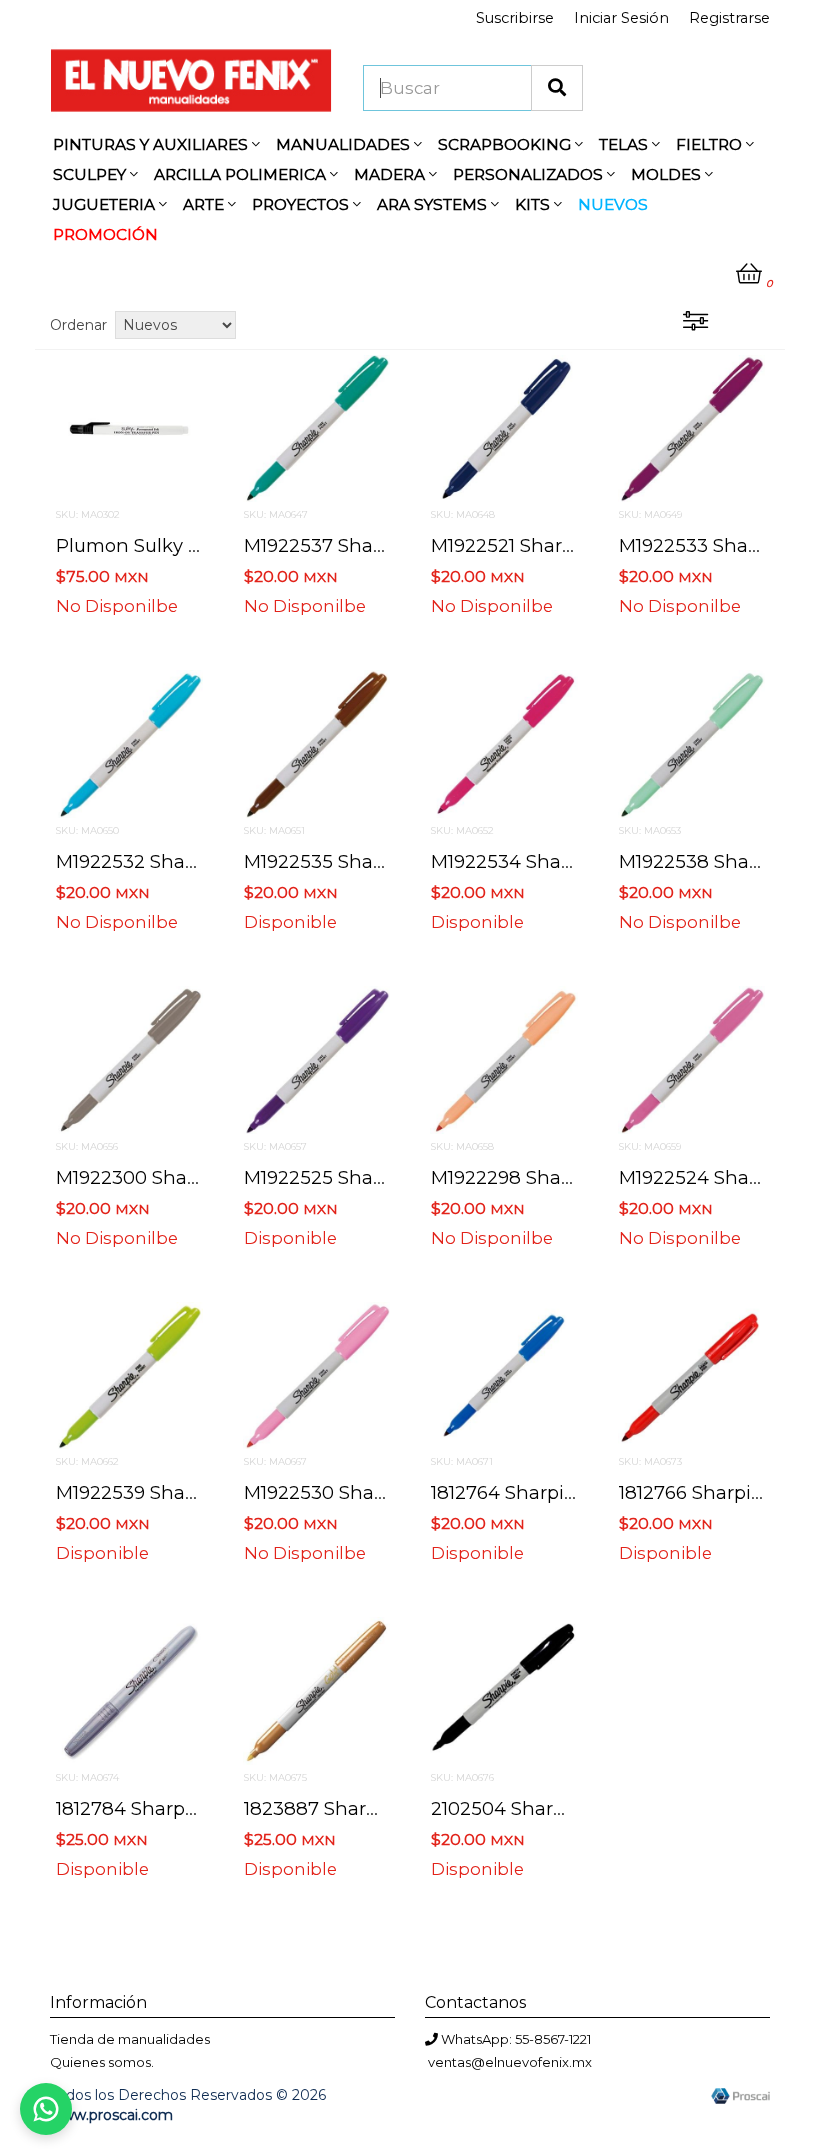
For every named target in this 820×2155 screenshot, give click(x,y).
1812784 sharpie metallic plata (192, 1808)
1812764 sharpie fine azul (548, 1492)
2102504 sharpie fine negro (559, 1808)
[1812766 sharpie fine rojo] (692, 1374)
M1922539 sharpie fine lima (185, 1492)
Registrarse (729, 18)
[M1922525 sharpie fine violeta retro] (317, 1058)
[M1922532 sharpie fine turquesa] (129, 743)
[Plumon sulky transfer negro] (129, 427)
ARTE (205, 204)
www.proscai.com (111, 2115)
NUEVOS (613, 204)
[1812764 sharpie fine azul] (504, 1374)
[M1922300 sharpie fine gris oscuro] (129, 1058)
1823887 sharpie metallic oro (376, 1808)
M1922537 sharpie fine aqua (375, 545)
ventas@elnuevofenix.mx (510, 2062)
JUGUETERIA (106, 204)
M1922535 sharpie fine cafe (371, 861)
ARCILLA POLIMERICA (242, 174)
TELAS (625, 144)
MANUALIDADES (345, 144)
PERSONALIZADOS (530, 174)
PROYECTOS (302, 204)
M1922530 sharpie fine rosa (373, 1492)
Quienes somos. (102, 2062)
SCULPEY (91, 174)
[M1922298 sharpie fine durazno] (504, 1058)
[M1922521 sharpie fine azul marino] (504, 427)
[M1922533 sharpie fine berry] (692, 427)
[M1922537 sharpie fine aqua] (317, 427)
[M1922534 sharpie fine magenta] (504, 743)
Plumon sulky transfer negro (190, 545)
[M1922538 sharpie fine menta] (692, 743)
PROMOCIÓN (105, 234)
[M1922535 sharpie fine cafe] (317, 743)
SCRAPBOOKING (506, 144)
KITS (534, 204)
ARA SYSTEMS (434, 204)
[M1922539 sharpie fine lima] (129, 1374)
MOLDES (668, 174)
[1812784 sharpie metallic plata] (129, 1690)
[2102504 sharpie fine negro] (504, 1690)
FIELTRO (711, 144)
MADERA (391, 174)
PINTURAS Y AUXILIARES (152, 144)
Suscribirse (515, 18)
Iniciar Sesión (621, 18)
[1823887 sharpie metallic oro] (317, 1690)
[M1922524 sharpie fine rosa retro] (692, 1058)
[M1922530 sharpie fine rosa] (317, 1374)
